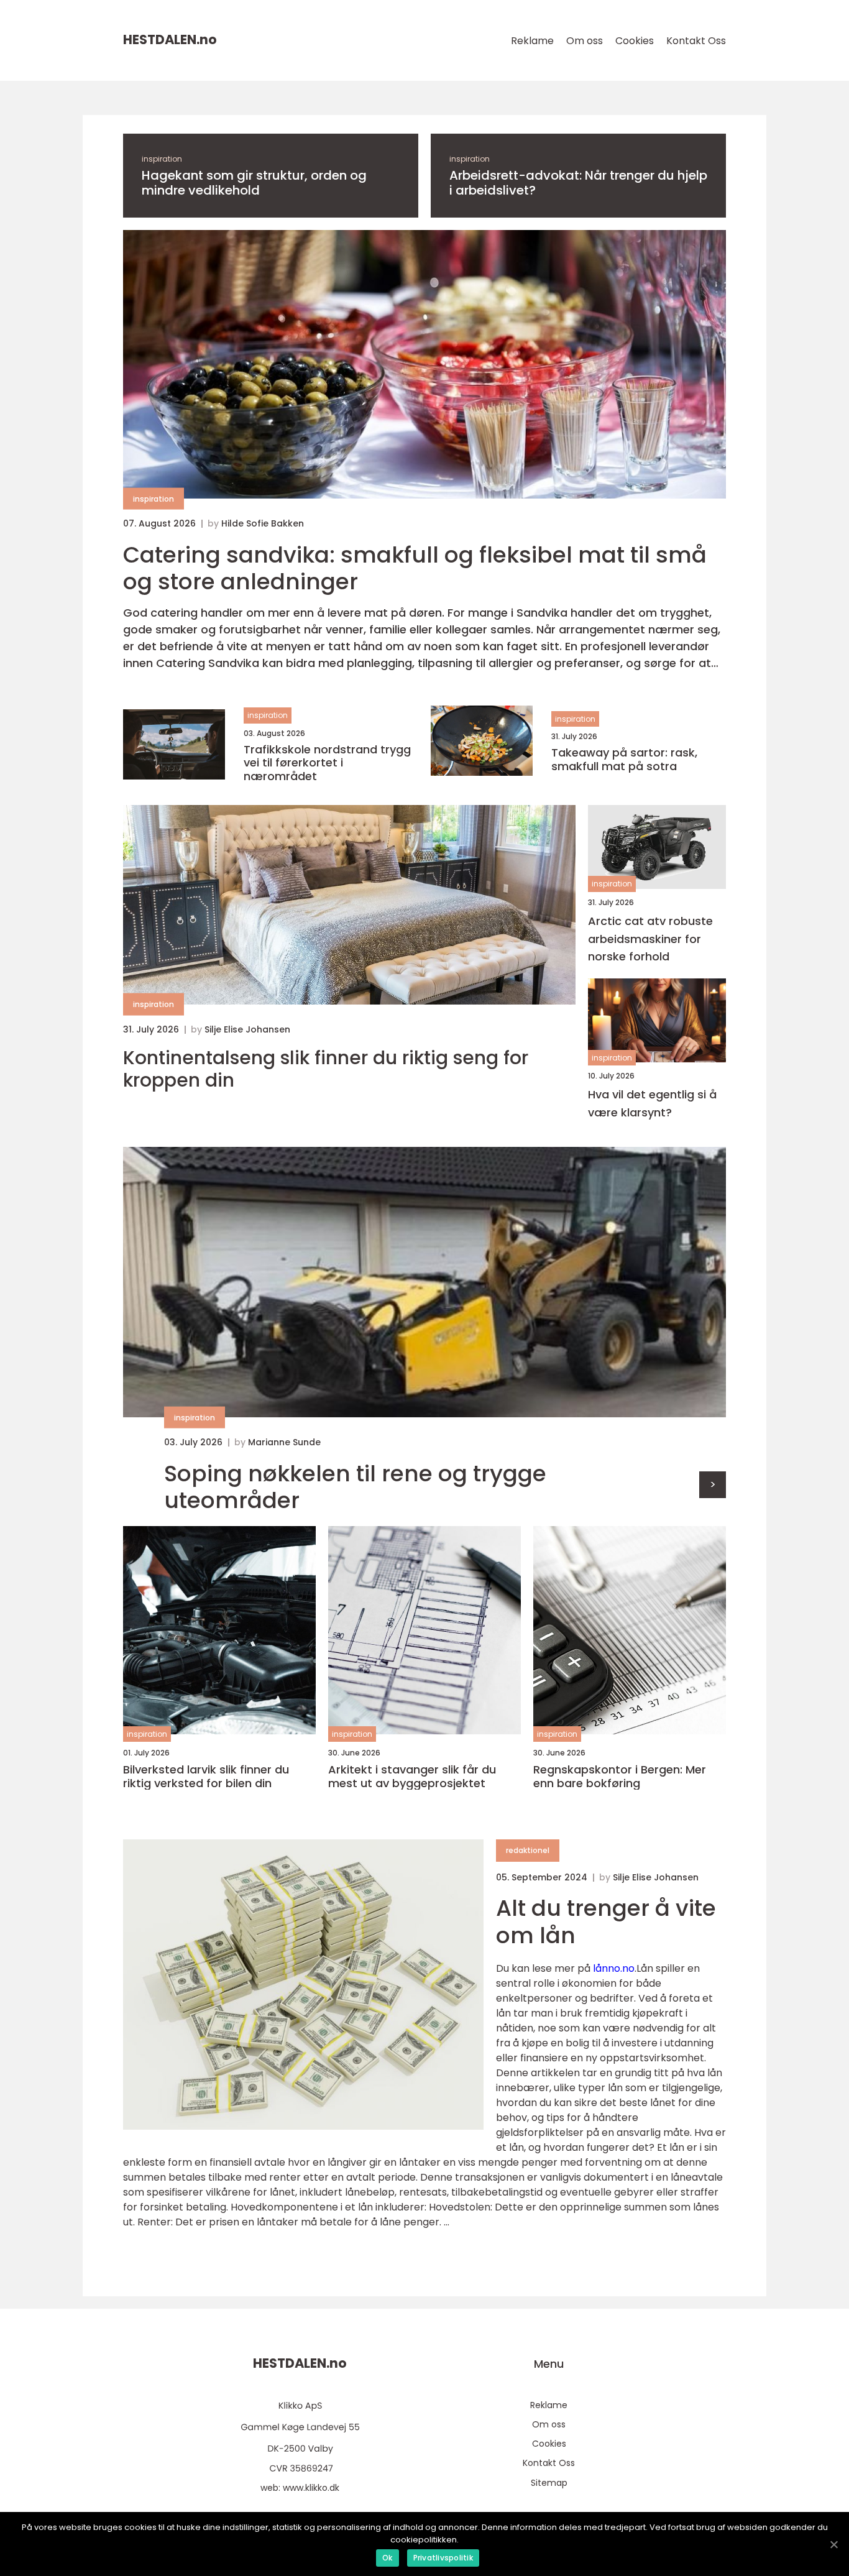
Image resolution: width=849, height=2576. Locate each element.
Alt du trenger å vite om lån (606, 1921)
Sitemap (549, 2483)
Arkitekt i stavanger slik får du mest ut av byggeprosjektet (412, 1776)
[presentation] (713, 1485)
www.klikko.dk (311, 2488)
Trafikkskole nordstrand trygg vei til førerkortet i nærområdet (327, 763)
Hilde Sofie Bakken (263, 523)
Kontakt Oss (696, 41)
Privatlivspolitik (443, 2558)
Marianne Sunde (284, 1442)
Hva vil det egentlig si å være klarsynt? (652, 1103)
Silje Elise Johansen (247, 1029)
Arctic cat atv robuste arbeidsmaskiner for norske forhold (650, 939)
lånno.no (614, 1968)
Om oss (585, 41)
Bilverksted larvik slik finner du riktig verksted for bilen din (206, 1776)
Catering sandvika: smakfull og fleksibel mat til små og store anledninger (415, 568)
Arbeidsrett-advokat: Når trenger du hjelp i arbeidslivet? (578, 183)
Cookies (635, 41)
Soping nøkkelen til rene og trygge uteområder (355, 1487)
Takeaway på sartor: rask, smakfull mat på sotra (624, 759)
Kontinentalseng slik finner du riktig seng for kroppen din (326, 1069)
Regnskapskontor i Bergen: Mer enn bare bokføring (620, 1776)
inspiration (162, 159)
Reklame (532, 41)
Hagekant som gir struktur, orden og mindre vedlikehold (254, 183)
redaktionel (528, 1850)
